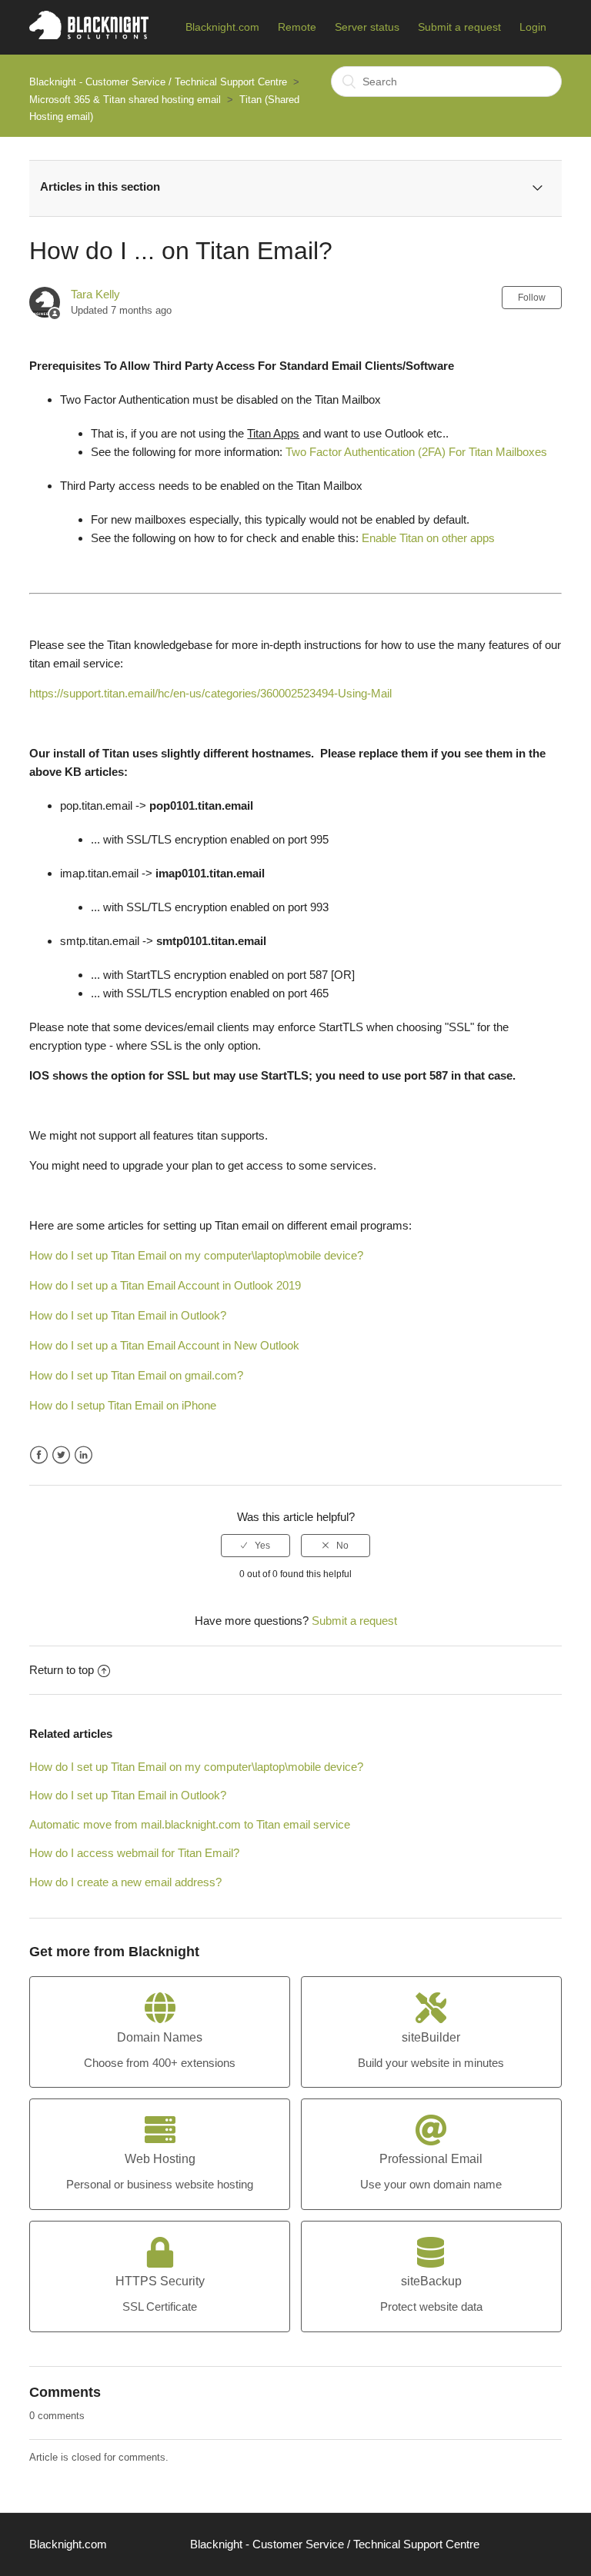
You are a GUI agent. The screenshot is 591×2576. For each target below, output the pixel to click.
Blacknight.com (222, 27)
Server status (367, 27)
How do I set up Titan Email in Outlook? (128, 1315)
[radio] (255, 1546)
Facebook (39, 1455)
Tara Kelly (95, 294)
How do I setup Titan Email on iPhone (123, 1405)
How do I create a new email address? (125, 1882)
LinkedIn (83, 1455)
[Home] (89, 35)
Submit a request (459, 27)
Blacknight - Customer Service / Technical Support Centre (158, 82)
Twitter (61, 1455)
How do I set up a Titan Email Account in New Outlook (164, 1345)
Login (533, 27)
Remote (297, 27)
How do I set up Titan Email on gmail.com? (136, 1375)
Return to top (62, 1670)
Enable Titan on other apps (428, 538)
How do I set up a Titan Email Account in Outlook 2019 (165, 1285)
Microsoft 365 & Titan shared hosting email (125, 100)
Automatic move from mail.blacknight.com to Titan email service (190, 1824)
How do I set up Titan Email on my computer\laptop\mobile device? (196, 1255)
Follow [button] (532, 298)
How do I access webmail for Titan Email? (134, 1853)
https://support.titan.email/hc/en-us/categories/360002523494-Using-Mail (210, 693)
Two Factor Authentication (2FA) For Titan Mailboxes (416, 452)
